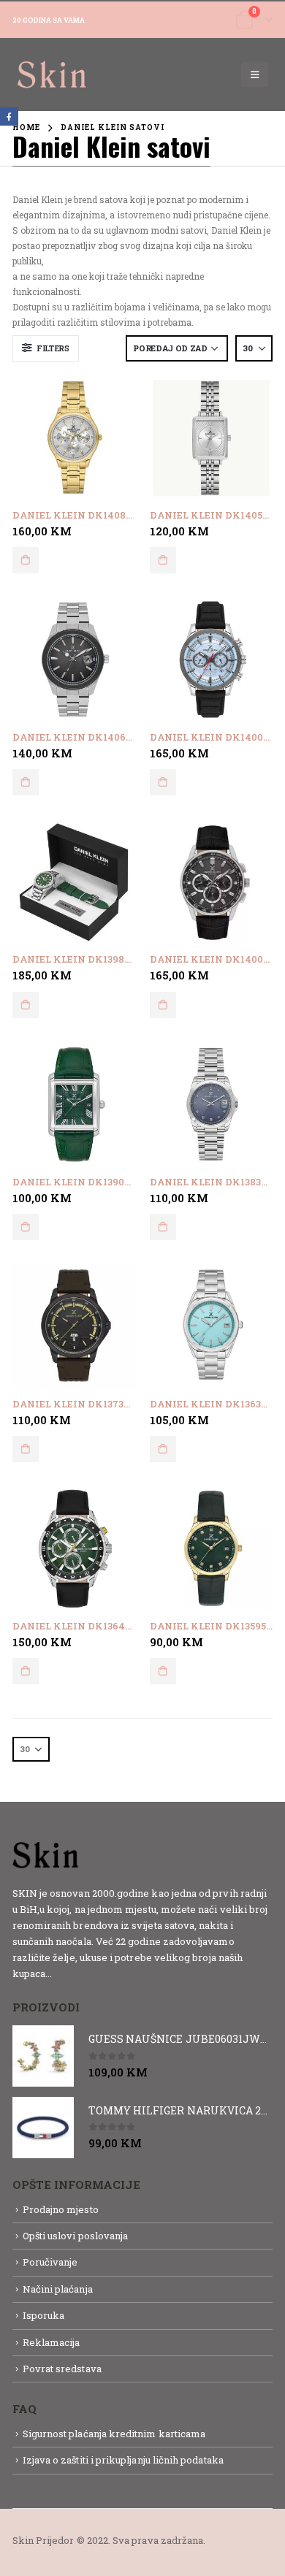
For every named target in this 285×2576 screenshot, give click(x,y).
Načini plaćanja (58, 2289)
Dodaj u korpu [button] (26, 560)
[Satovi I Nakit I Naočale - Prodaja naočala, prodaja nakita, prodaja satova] (53, 74)
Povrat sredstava (62, 2369)
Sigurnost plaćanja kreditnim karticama (114, 2434)
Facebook (9, 116)
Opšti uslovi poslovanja (76, 2236)
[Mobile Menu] (255, 74)
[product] (74, 437)
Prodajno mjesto (61, 2209)
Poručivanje (50, 2262)
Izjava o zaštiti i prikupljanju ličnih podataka (123, 2460)
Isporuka (44, 2315)
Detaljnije (80, 1973)
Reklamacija (52, 2342)
